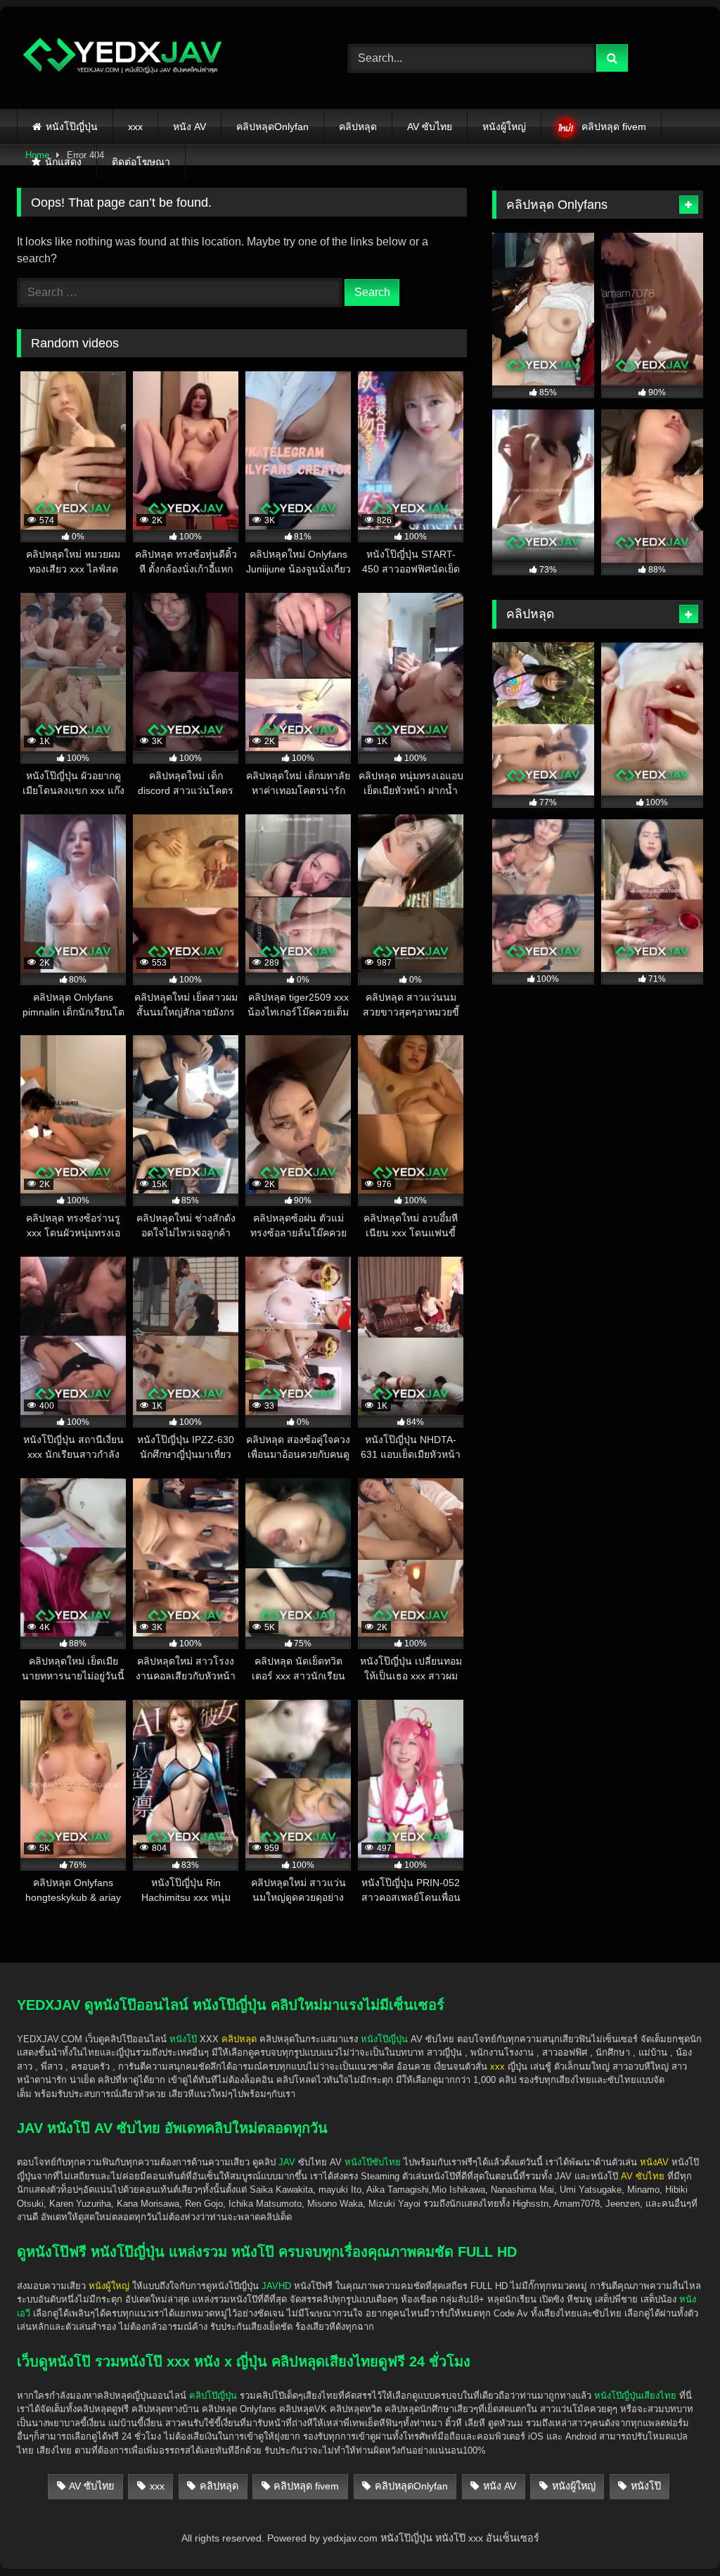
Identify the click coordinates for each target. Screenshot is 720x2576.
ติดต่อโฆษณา (141, 162)
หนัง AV (189, 127)
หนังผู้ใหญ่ (504, 127)
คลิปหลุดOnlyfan (272, 127)
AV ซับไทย (430, 127)
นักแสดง (63, 162)
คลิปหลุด (358, 127)
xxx (135, 127)
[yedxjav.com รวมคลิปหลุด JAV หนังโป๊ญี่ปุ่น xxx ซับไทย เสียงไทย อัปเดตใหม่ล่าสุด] (161, 58)
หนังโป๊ (183, 2039)
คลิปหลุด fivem (614, 127)
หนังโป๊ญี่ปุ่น (72, 127)
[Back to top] (676, 2534)
